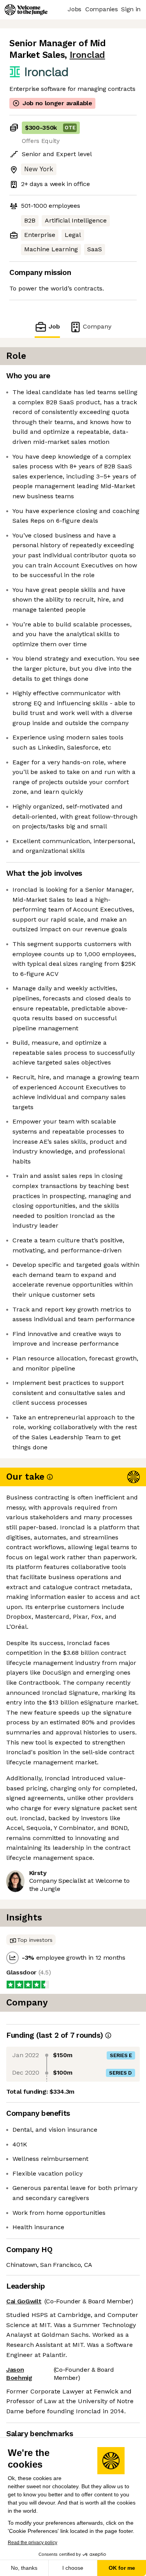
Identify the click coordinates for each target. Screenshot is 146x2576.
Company (97, 326)
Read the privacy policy (33, 2543)
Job (54, 326)
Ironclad (87, 55)
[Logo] (26, 10)
